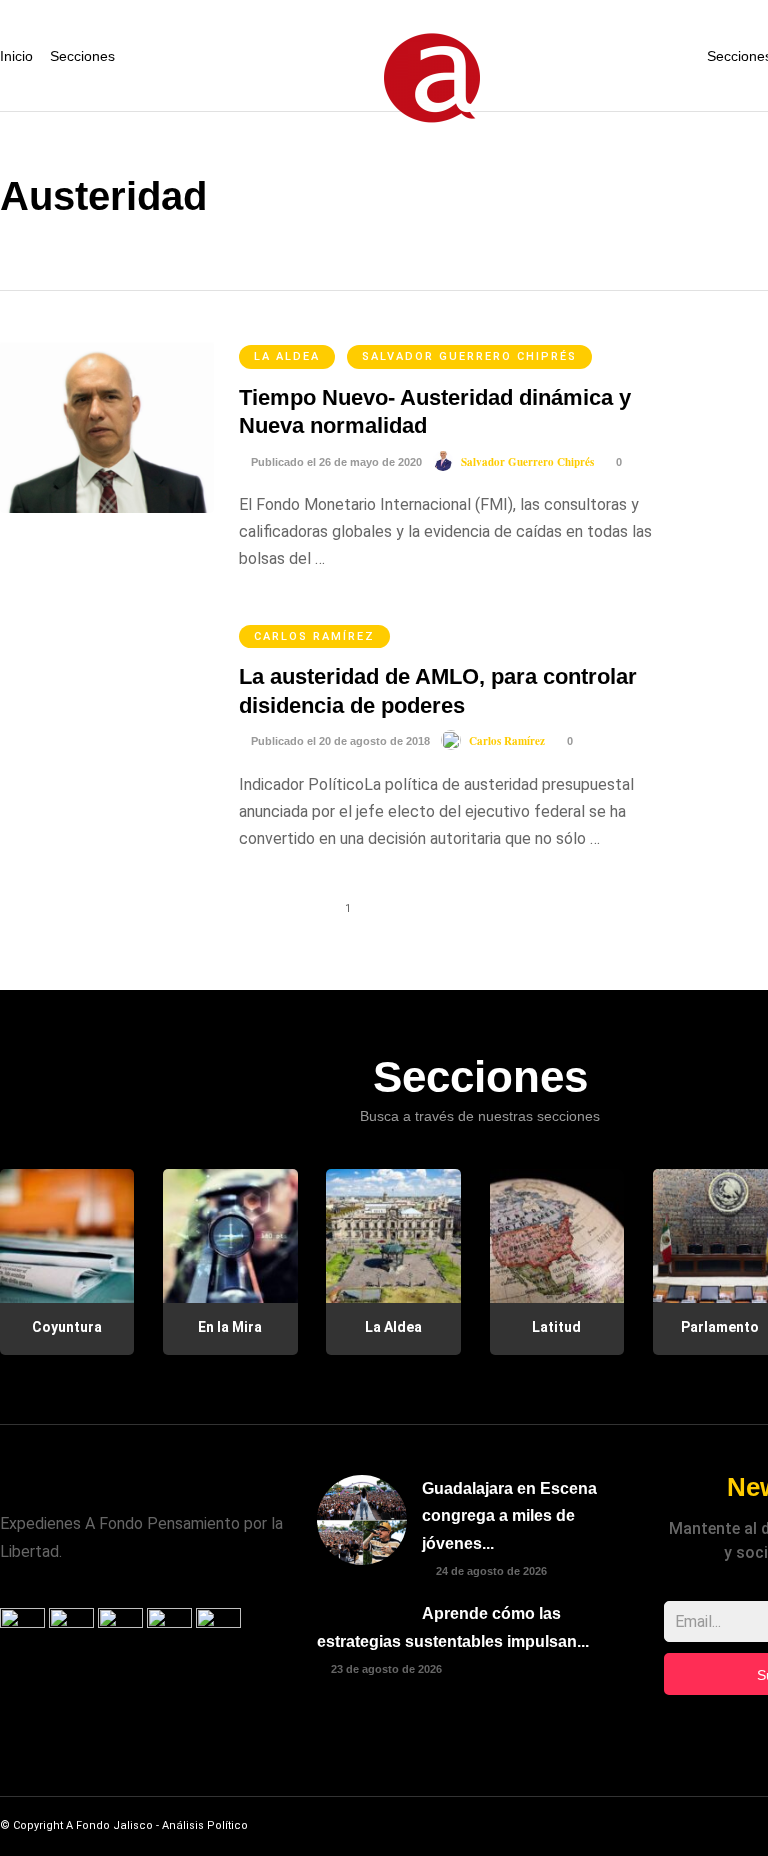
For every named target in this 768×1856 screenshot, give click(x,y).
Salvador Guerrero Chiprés (469, 356)
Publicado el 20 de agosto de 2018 (339, 741)
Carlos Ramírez (314, 636)
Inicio (16, 56)
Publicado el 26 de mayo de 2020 (335, 462)
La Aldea (287, 356)
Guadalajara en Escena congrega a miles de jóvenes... (509, 1515)
